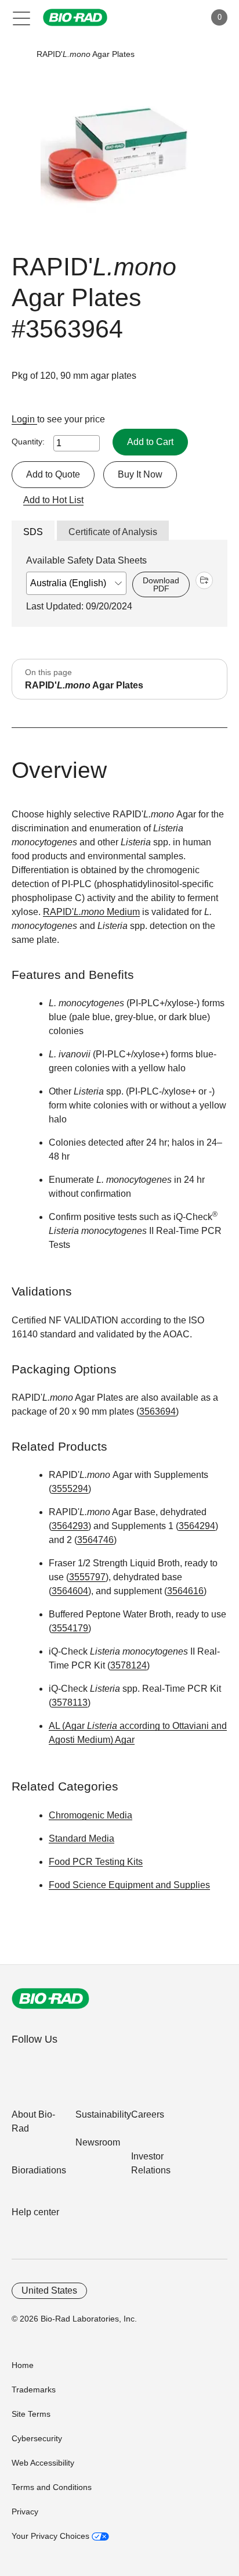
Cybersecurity (37, 2438)
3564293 (70, 1526)
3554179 (70, 1628)
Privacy (25, 2512)
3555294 (70, 1489)
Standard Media (82, 1838)
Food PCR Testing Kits (96, 1862)
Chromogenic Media (90, 1815)
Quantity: (28, 442)
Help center (35, 2212)
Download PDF (161, 584)
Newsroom (98, 2142)
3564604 (70, 1591)
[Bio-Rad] (50, 1999)
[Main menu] (22, 17)
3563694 (157, 1411)
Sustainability (103, 2114)
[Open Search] (155, 17)
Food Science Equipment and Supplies (129, 1885)
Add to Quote (53, 474)
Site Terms (31, 2414)
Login (24, 419)
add (204, 580)
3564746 (95, 1540)
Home (23, 2365)
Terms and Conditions (52, 2487)
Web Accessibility (43, 2463)
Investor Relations (151, 2163)
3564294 (197, 1526)
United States (49, 2290)
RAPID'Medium (91, 912)
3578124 (128, 1665)
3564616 (185, 1591)
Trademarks (34, 2390)
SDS (33, 532)
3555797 (87, 1577)
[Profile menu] (180, 17)
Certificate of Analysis (113, 532)
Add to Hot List (53, 500)
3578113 (70, 1703)
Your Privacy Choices (52, 2536)
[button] (19, 54)
